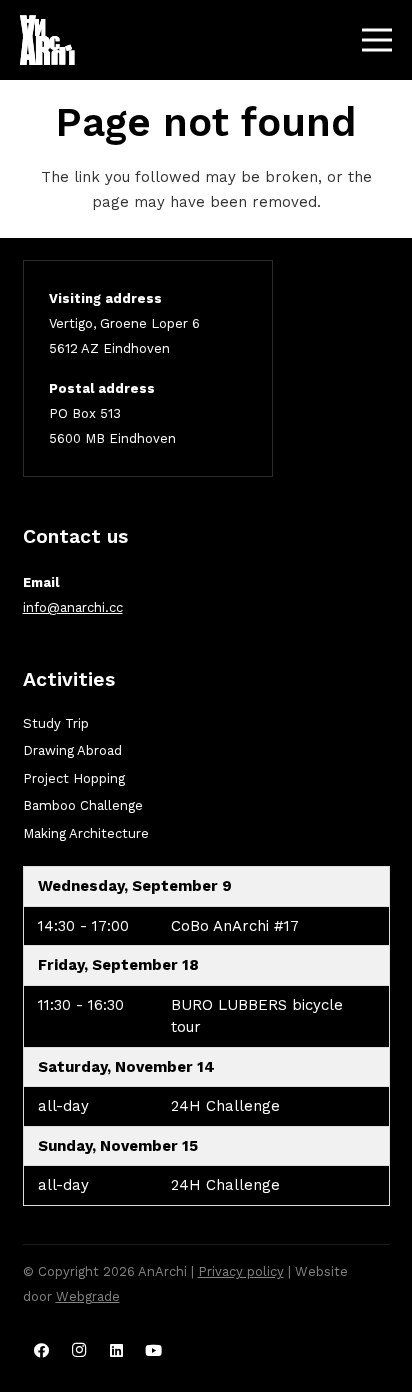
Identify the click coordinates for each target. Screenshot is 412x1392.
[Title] (47, 40)
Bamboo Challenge (83, 805)
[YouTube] (154, 1351)
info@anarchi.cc (73, 607)
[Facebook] (42, 1351)
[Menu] (377, 40)
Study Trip (56, 723)
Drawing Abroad (72, 750)
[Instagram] (79, 1351)
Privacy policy (241, 1271)
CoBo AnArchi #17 (235, 926)
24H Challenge (225, 1106)
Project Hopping (74, 778)
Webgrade (88, 1296)
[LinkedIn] (117, 1351)
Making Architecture (86, 833)
